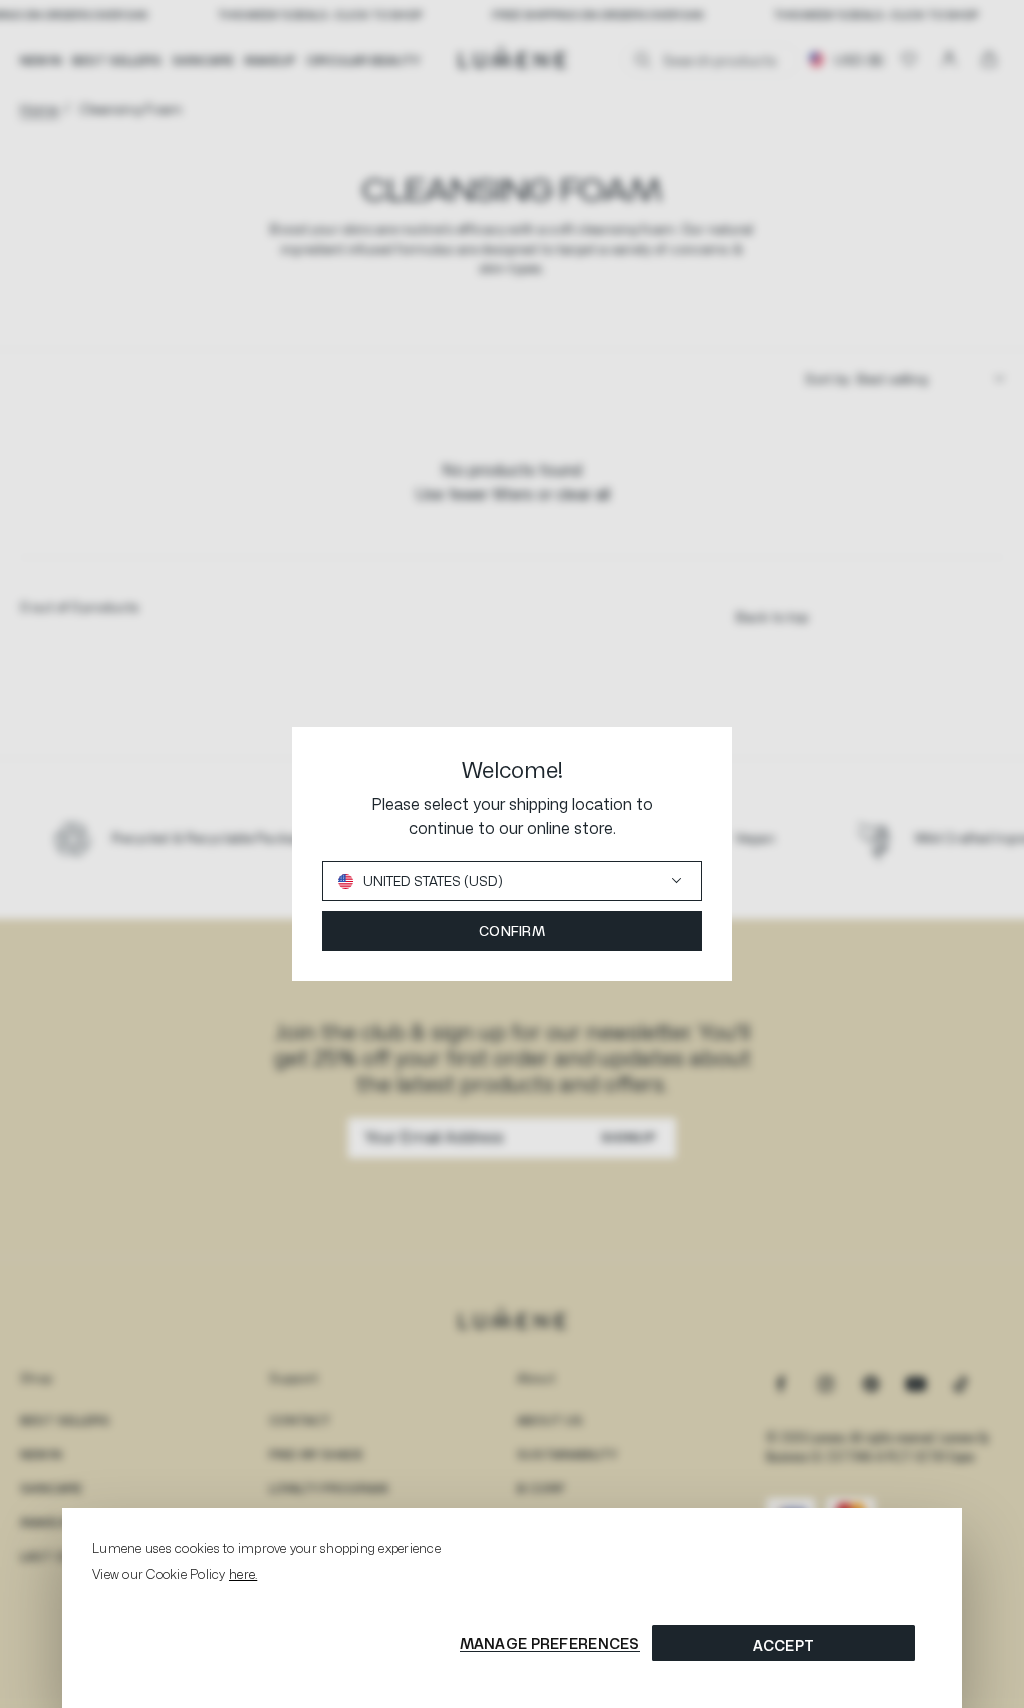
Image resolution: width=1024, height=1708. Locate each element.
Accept (784, 1645)
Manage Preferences (550, 1643)
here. (243, 1574)
